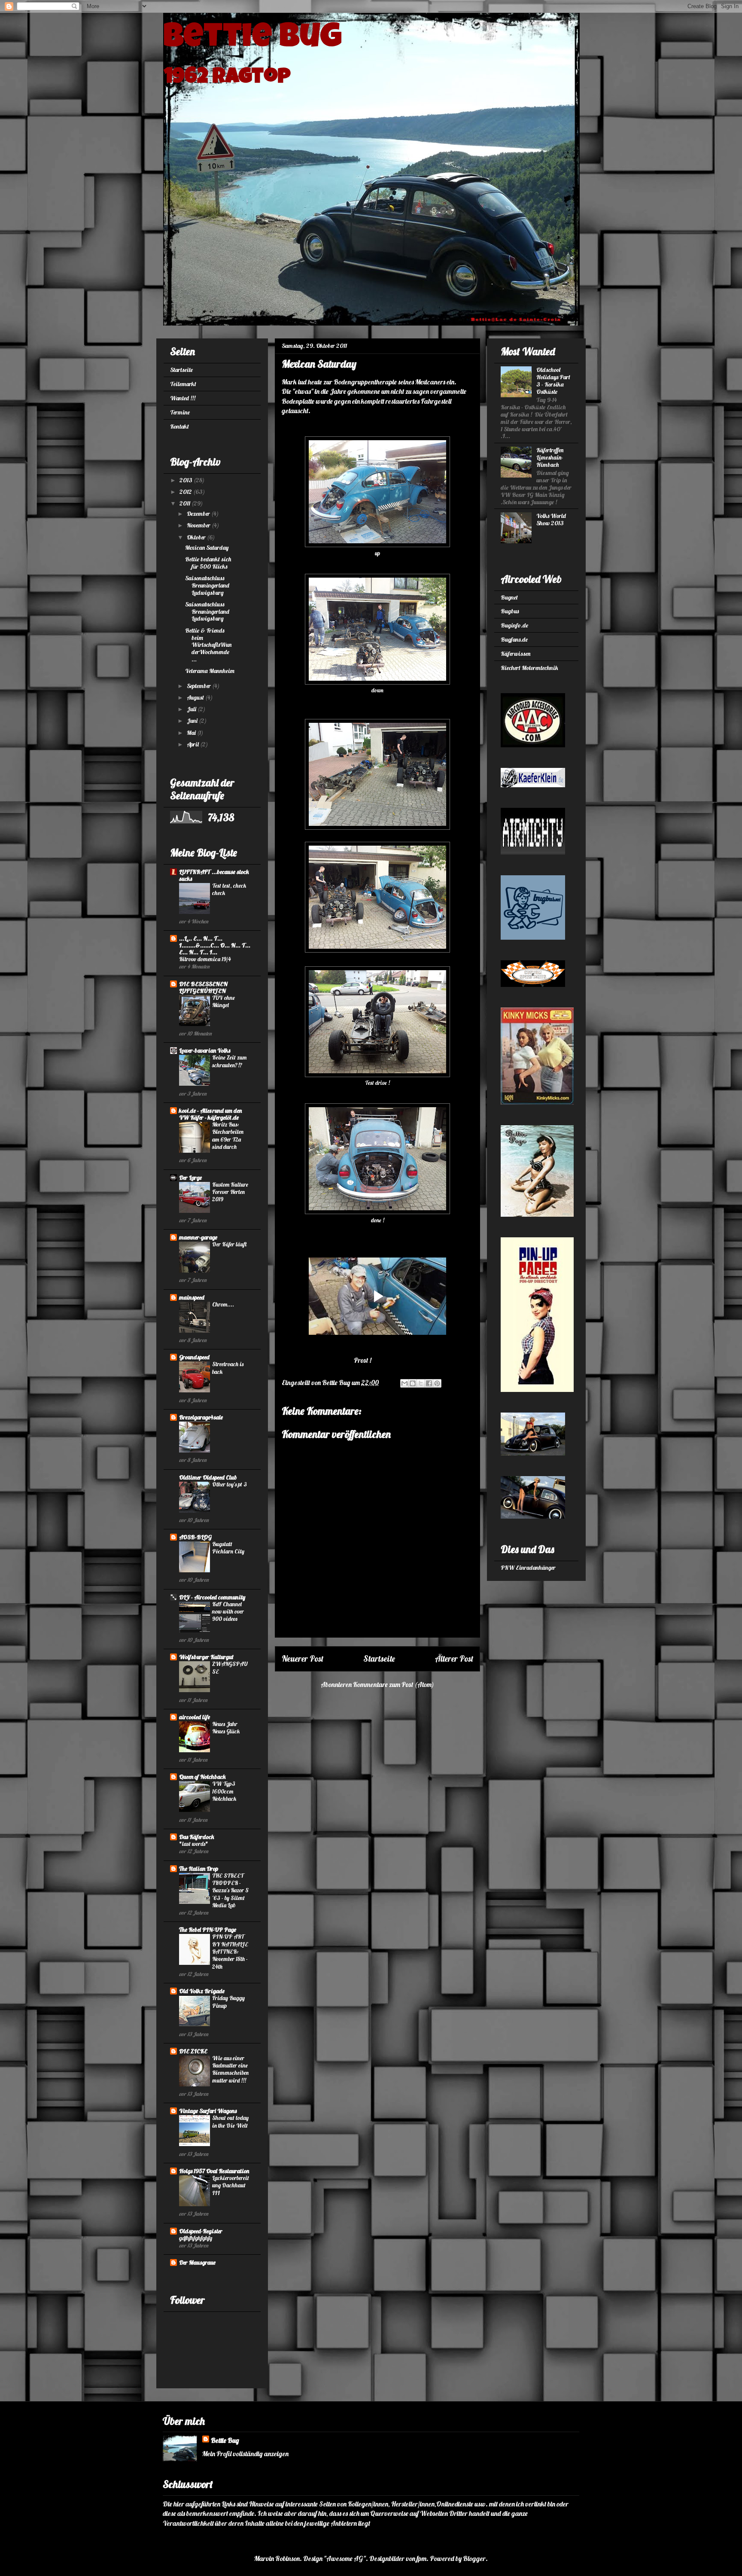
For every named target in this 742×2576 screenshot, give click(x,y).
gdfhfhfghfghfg (196, 2238)
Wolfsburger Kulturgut (206, 1657)
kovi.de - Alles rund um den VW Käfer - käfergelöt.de (210, 1114)
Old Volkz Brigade (202, 1991)
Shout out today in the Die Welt (230, 2121)
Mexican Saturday (207, 548)
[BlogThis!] (413, 1383)
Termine (180, 412)
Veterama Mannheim (210, 671)
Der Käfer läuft (229, 1244)
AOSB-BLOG (195, 1537)
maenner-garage (198, 1237)
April (193, 744)
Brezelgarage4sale (201, 1417)
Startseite (379, 1659)
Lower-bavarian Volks (205, 1050)
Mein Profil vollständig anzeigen (245, 2454)
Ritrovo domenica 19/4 (205, 959)
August (196, 697)
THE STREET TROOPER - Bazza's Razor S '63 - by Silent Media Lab (230, 1890)
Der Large (190, 1178)
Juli (192, 709)
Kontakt (179, 426)
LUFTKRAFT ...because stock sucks (214, 875)
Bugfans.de (514, 639)
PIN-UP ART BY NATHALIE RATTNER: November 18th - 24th (230, 1951)
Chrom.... (223, 1304)
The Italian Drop (199, 1869)
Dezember (199, 514)
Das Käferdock (197, 1837)
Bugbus (510, 611)
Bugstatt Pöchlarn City (228, 1548)
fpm (421, 2558)
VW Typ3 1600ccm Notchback (224, 1791)
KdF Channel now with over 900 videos (228, 1612)
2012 (186, 492)
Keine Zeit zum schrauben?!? (229, 1061)
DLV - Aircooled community (212, 1597)
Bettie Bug (252, 40)
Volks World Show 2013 (551, 519)
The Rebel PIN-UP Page (208, 1930)
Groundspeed (194, 1357)
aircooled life (195, 1717)
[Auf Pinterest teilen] (437, 1383)
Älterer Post (454, 1659)
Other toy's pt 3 (230, 1484)
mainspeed (192, 1297)
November (199, 525)
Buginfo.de (514, 625)
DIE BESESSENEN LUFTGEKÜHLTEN (203, 987)
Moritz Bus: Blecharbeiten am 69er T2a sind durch (228, 1136)
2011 (185, 503)
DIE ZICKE (193, 2051)
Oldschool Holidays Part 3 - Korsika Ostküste (553, 381)
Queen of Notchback (202, 1777)
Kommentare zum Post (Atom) (394, 1684)
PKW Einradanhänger (528, 1568)
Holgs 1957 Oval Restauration (214, 2171)
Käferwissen (515, 654)
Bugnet (509, 597)
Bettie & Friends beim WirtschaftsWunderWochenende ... (208, 645)
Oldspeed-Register (201, 2231)
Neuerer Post (303, 1659)
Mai (192, 733)
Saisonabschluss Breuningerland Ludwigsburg (207, 585)
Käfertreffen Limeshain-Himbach (550, 457)
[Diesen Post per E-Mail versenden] (404, 1383)
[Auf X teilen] (421, 1383)
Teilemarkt (183, 384)
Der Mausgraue (197, 2262)
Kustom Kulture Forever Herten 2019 (230, 1192)
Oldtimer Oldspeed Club (208, 1477)
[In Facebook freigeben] (429, 1383)
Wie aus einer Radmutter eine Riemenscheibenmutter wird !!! (230, 2069)
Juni (193, 721)
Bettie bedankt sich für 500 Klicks (208, 563)
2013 (187, 480)
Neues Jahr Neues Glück (226, 1728)
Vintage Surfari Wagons (208, 2111)
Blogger (474, 2558)
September (199, 686)
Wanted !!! (183, 398)
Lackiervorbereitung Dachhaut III (231, 2185)
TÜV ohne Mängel (224, 1001)
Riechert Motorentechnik (529, 668)
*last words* (194, 1844)
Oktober (197, 537)
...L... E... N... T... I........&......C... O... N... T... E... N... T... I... (215, 945)
